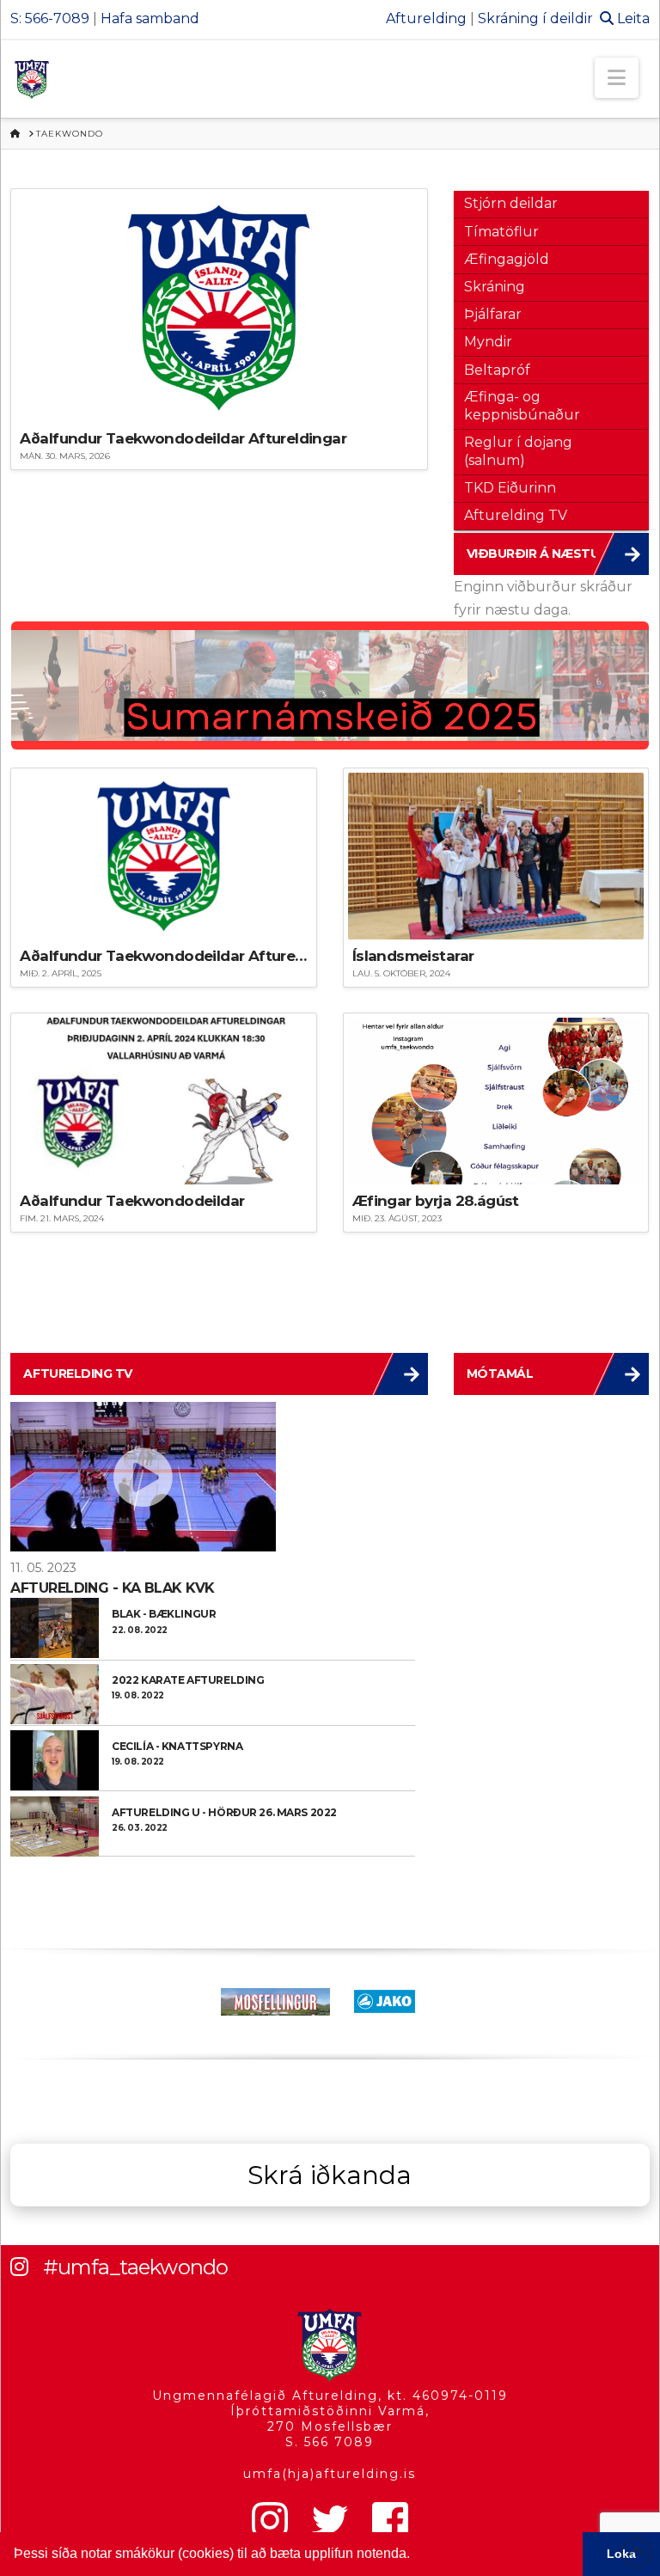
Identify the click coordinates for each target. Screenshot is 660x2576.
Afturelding (426, 18)
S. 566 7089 (330, 2442)
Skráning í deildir (535, 18)
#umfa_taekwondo (135, 2267)
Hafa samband (150, 18)
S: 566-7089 (50, 18)
